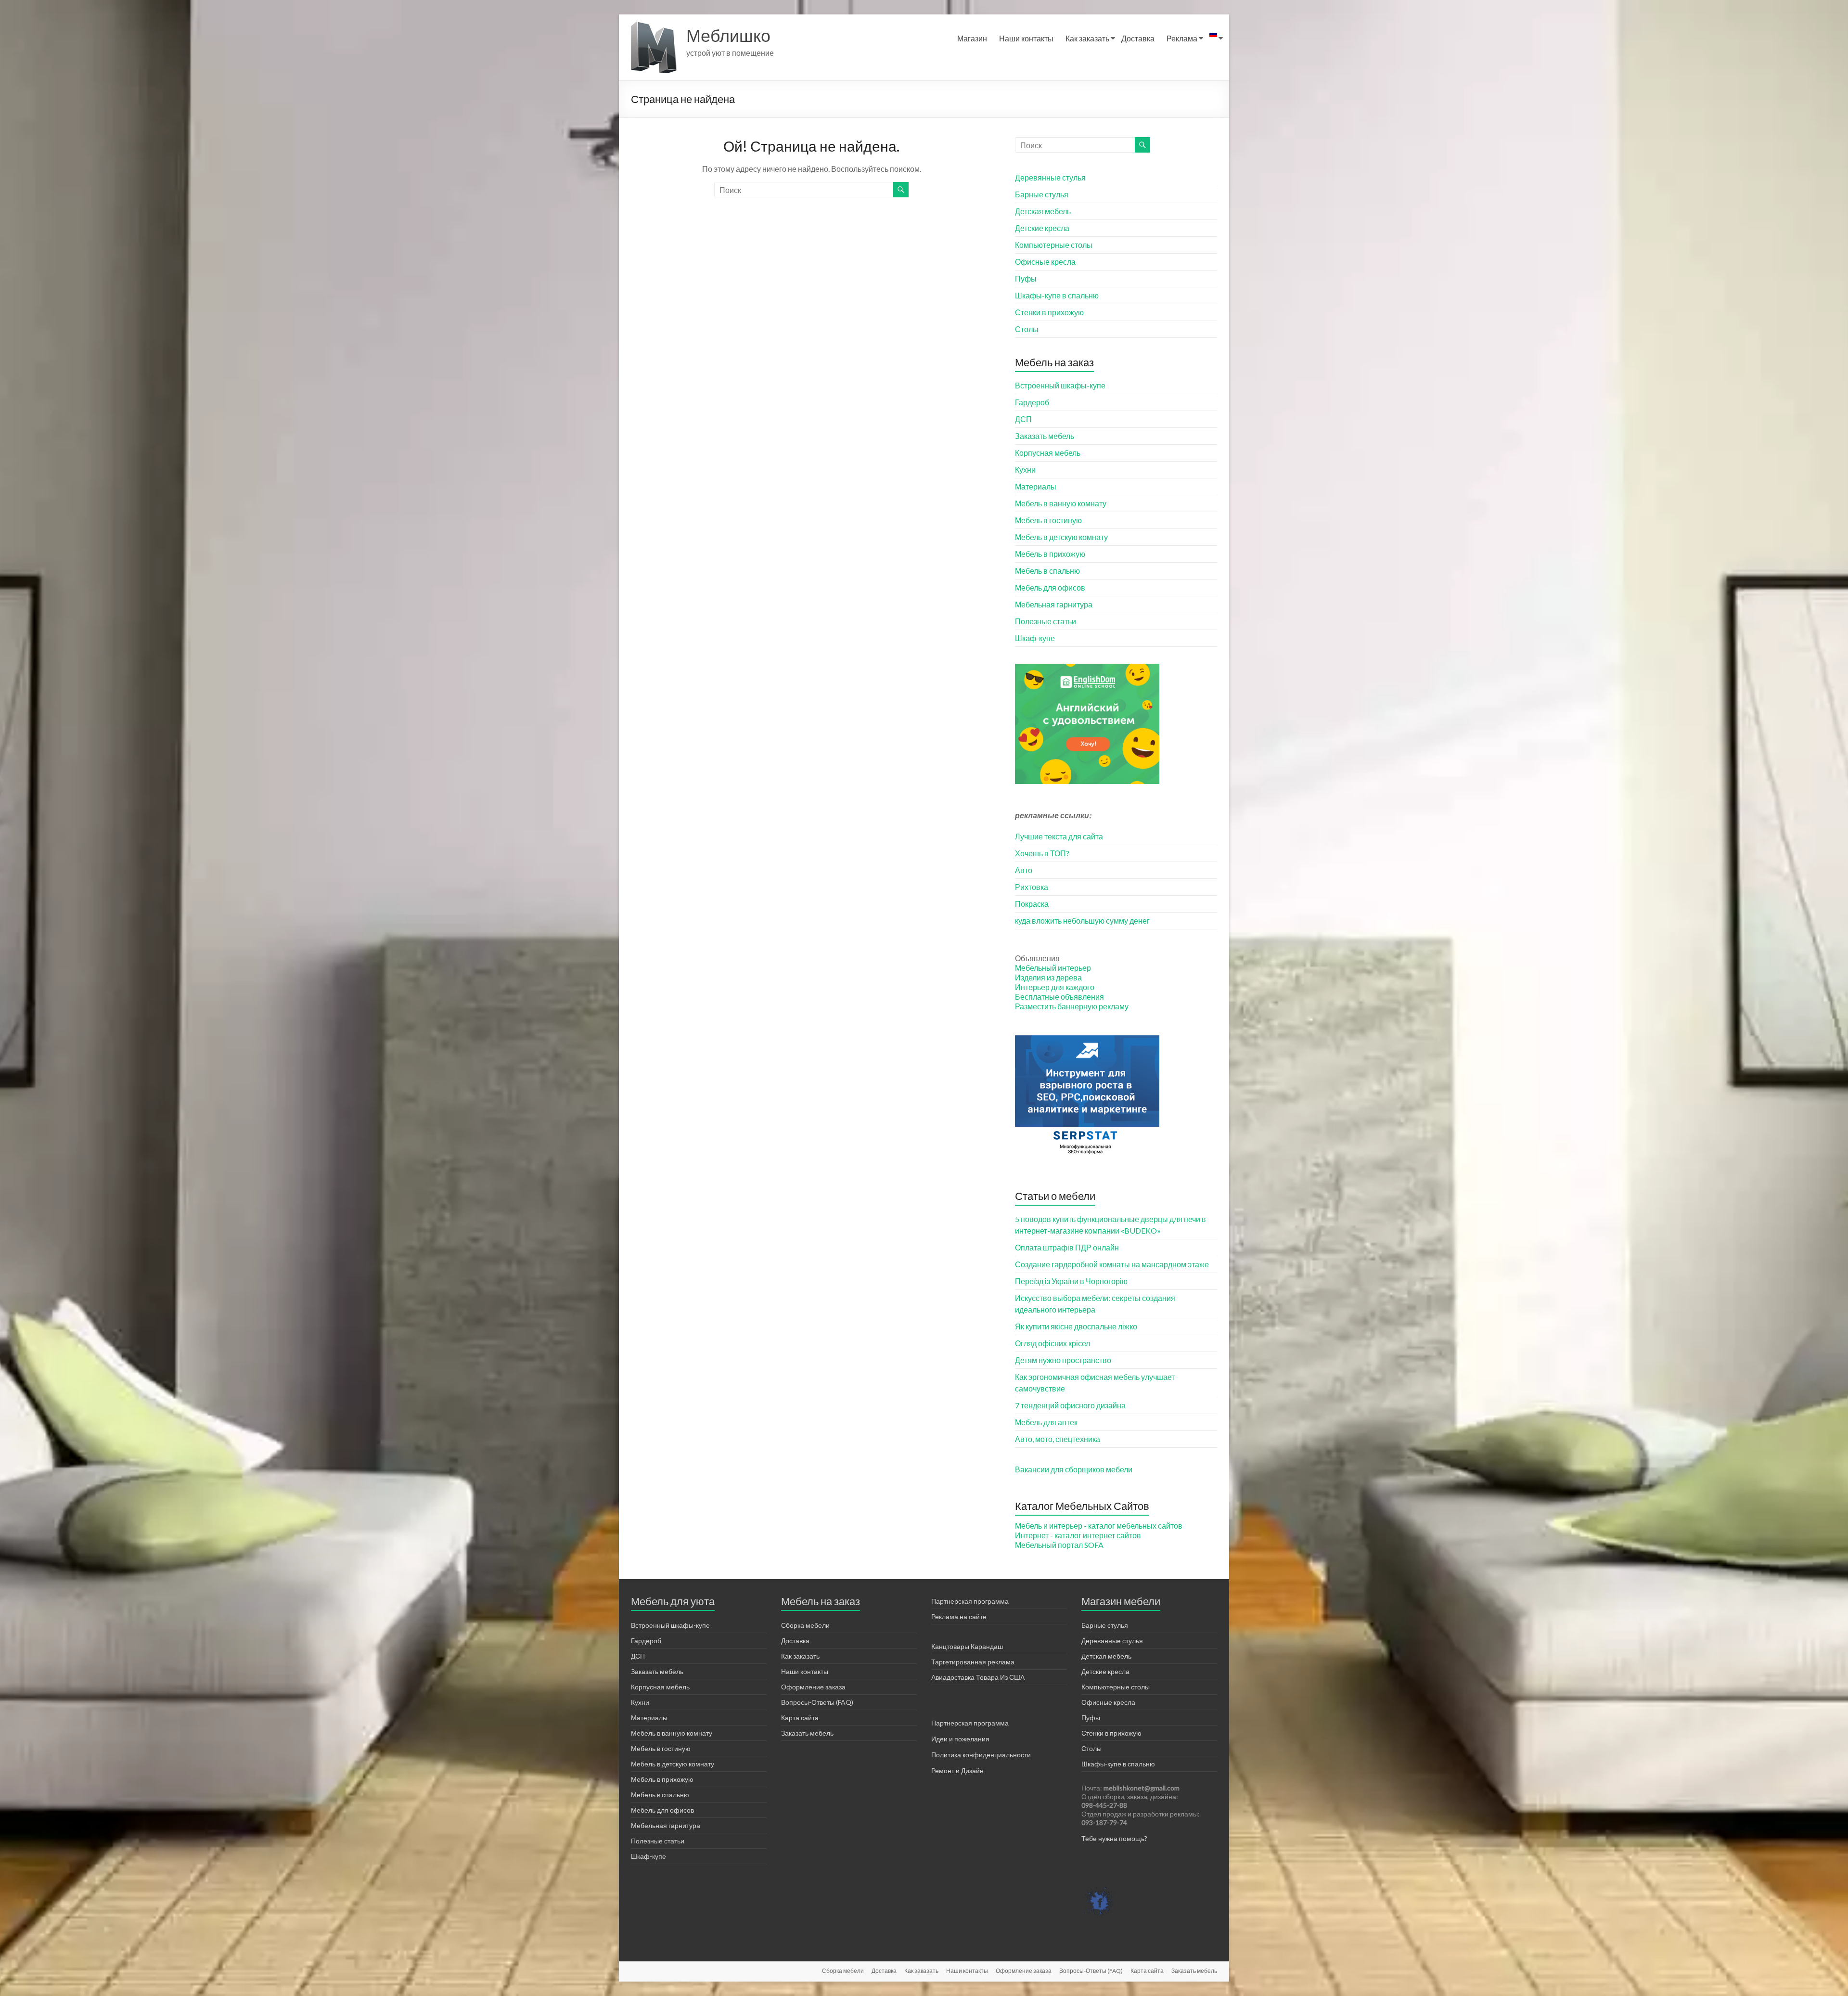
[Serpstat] (1087, 1040)
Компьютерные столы (1054, 245)
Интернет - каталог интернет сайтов (1078, 1535)
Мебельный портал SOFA (1059, 1545)
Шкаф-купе (1035, 638)
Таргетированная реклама (973, 1662)
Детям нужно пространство (1063, 1360)
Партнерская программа (970, 1601)
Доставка (1138, 38)
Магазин (972, 38)
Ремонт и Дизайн (957, 1771)
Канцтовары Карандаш (967, 1646)
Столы (1027, 329)
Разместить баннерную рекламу (1072, 1006)
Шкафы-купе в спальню (1057, 295)
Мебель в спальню (1047, 571)
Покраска (1032, 904)
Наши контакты (1026, 38)
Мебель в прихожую (1050, 554)
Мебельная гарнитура (1054, 604)
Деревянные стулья (1050, 177)
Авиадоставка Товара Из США (978, 1677)
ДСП (1023, 419)
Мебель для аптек (1046, 1422)
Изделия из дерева (1048, 977)
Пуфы (1026, 278)
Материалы (1036, 486)
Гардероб (1032, 402)
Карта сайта (800, 1718)
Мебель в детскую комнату (1061, 537)
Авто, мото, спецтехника (1058, 1439)
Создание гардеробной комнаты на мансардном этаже (1112, 1264)
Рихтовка (1032, 887)
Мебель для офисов (1050, 587)
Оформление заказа (813, 1687)
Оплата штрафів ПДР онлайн (1067, 1247)
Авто (1024, 870)
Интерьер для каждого (1055, 987)
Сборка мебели (805, 1625)
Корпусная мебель (1048, 453)
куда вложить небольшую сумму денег (1082, 921)
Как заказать (1087, 38)
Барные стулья (1042, 194)
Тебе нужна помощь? (1114, 1838)
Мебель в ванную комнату (1061, 503)
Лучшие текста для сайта (1059, 836)
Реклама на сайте (959, 1616)
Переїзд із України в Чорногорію (1071, 1281)
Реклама (1182, 38)
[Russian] (1213, 39)
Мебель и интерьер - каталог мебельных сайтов (1099, 1526)
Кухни (1025, 470)
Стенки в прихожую (1049, 312)
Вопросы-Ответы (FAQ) (817, 1702)
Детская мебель (1043, 211)
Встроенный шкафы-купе (1060, 385)
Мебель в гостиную (1048, 520)
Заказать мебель (1045, 436)
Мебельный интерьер (1053, 968)
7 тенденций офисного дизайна (1070, 1405)
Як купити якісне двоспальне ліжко (1076, 1326)
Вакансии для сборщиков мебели (1074, 1469)
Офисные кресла (1045, 262)
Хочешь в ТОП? (1042, 853)
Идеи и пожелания (960, 1739)
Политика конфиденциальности (981, 1755)
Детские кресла (1042, 228)
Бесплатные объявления (1059, 997)
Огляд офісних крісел (1052, 1343)
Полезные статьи (1046, 621)
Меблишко (728, 35)
